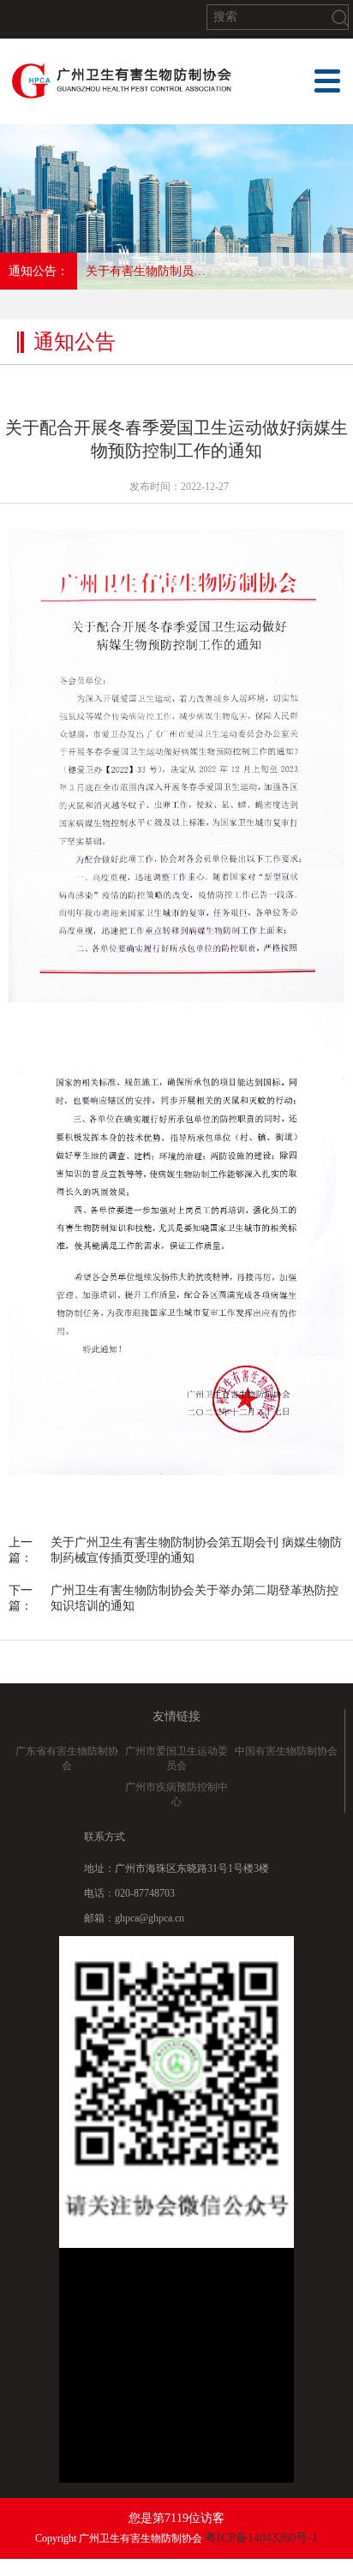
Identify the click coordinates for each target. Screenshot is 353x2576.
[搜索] (340, 18)
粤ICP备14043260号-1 (261, 2538)
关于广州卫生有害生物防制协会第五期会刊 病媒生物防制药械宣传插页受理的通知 (196, 1550)
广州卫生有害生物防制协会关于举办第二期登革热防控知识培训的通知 (194, 1598)
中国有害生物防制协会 (286, 1751)
